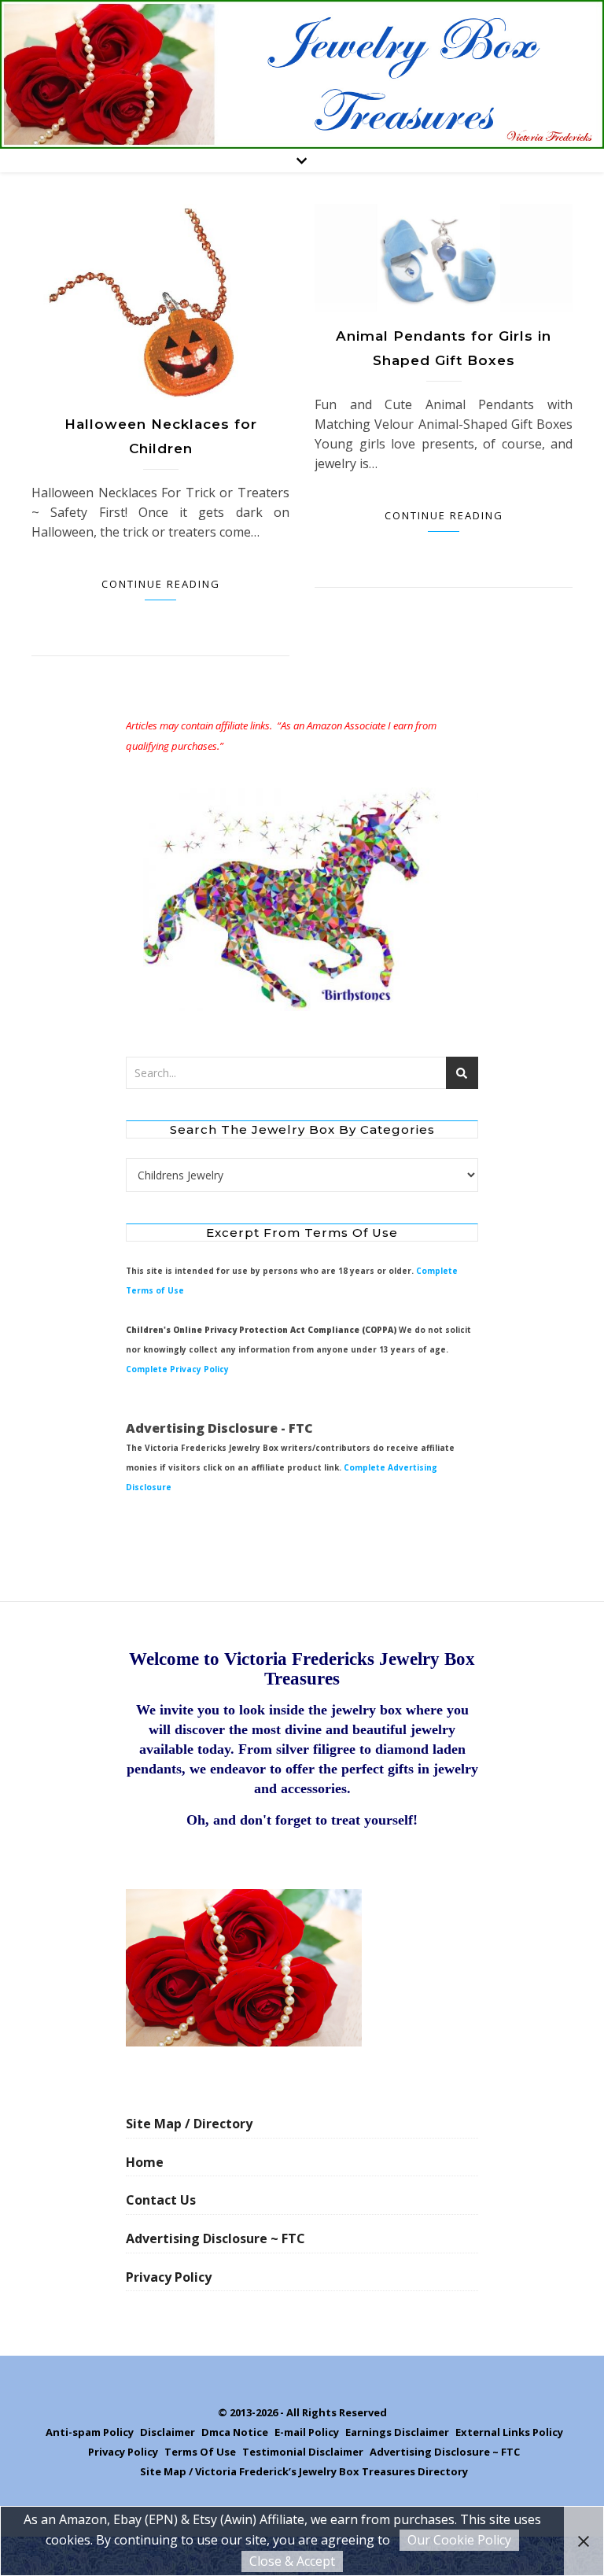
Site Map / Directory (189, 2124)
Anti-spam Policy (90, 2432)
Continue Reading (161, 584)
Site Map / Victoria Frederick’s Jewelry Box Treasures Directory (304, 2471)
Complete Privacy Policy (177, 1369)
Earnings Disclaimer (397, 2432)
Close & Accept (292, 2561)
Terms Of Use (200, 2452)
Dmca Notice (235, 2432)
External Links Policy (509, 2432)
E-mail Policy (307, 2432)
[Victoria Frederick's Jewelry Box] (302, 74)
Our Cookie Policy (459, 2540)
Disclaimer (168, 2432)
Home (145, 2162)
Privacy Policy (169, 2277)
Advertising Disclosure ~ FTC (215, 2238)
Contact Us (161, 2200)
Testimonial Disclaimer (303, 2452)
